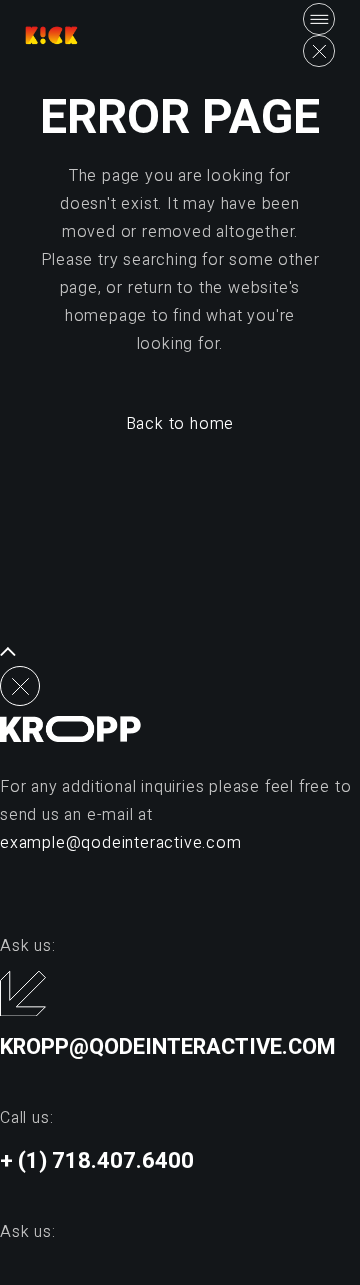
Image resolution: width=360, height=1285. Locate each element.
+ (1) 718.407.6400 (97, 1161)
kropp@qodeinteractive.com (168, 1047)
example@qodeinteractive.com (121, 843)
